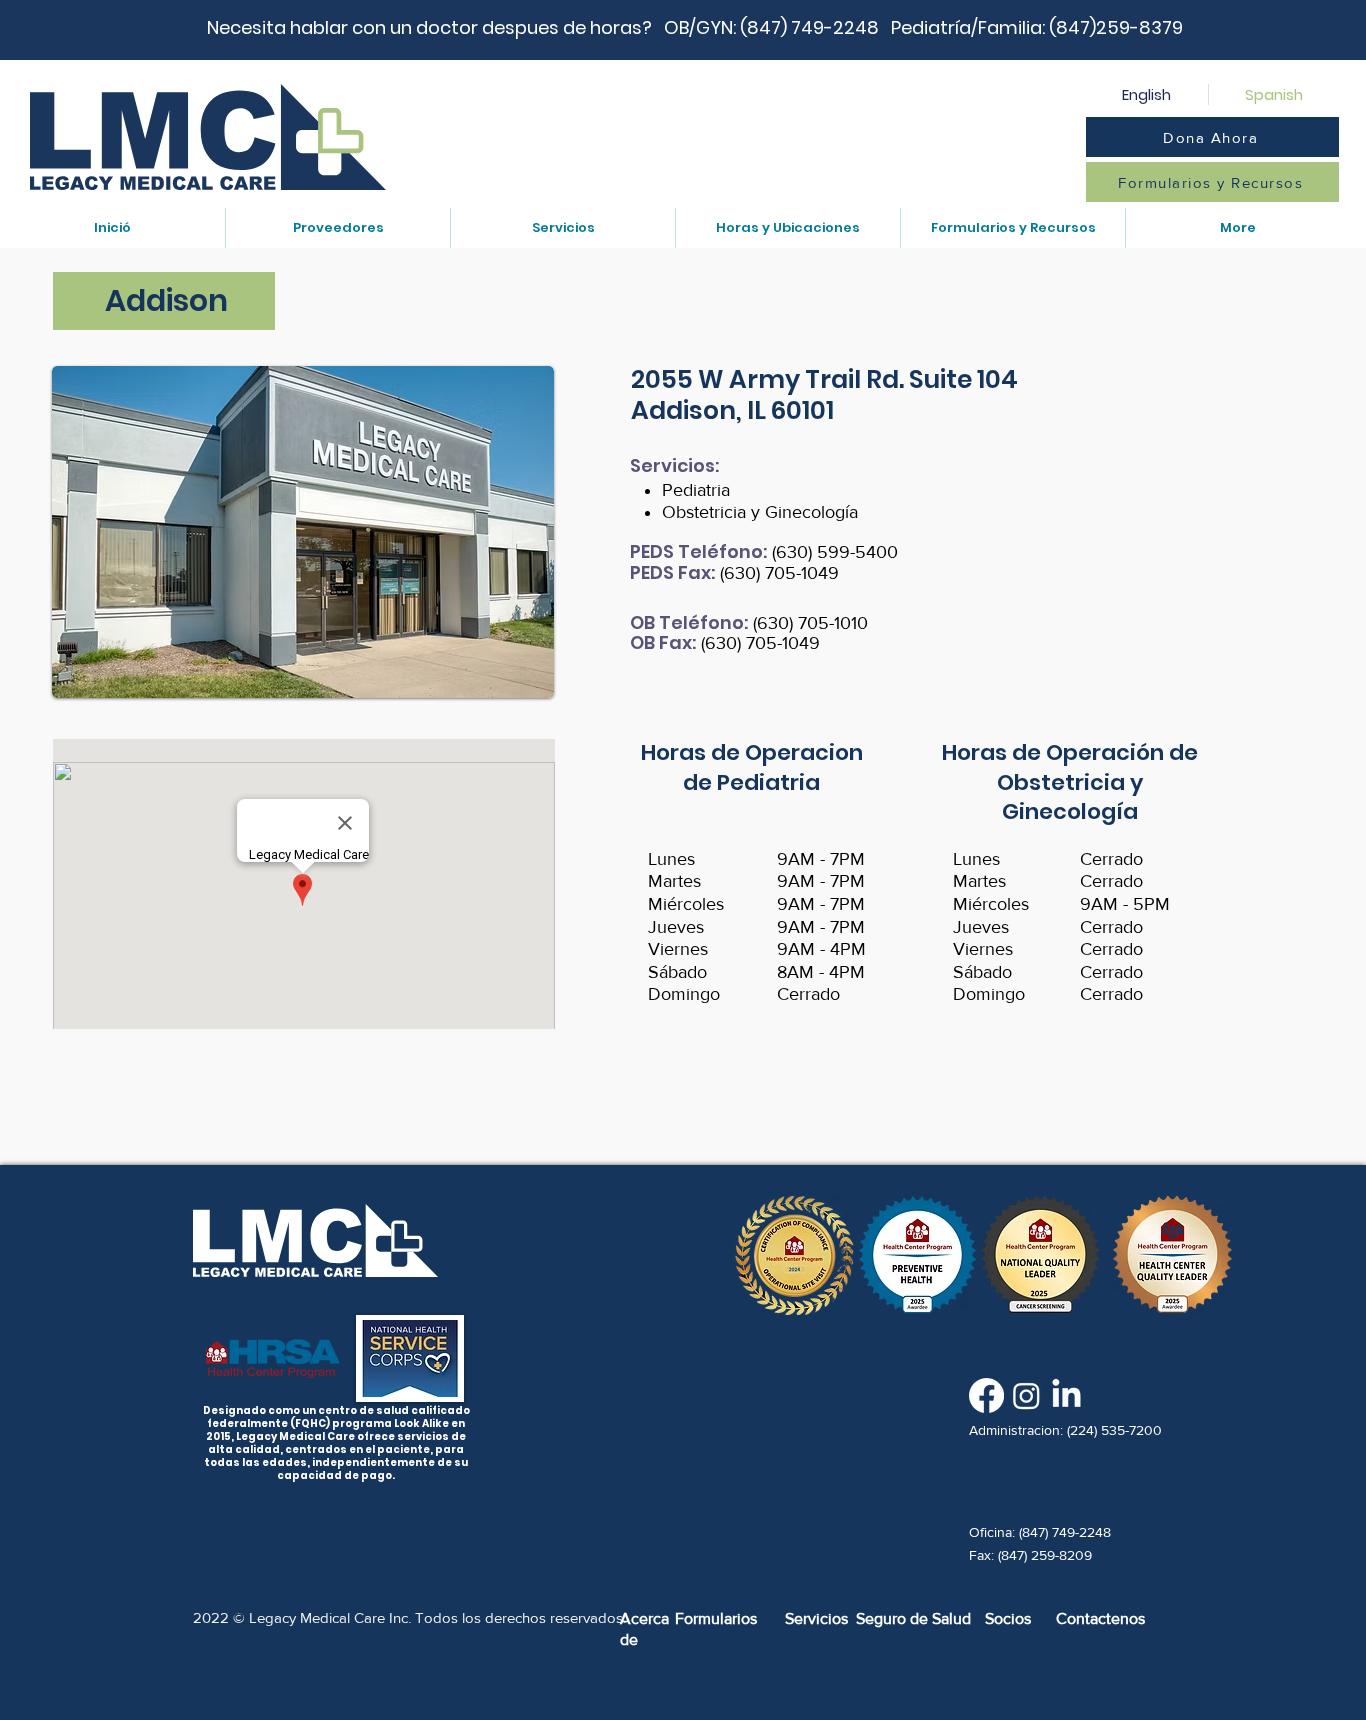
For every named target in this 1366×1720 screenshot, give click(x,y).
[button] (337, 228)
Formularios (716, 1618)
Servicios (816, 1618)
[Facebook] (986, 1395)
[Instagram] (1026, 1395)
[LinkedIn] (1066, 1395)
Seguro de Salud (913, 1618)
